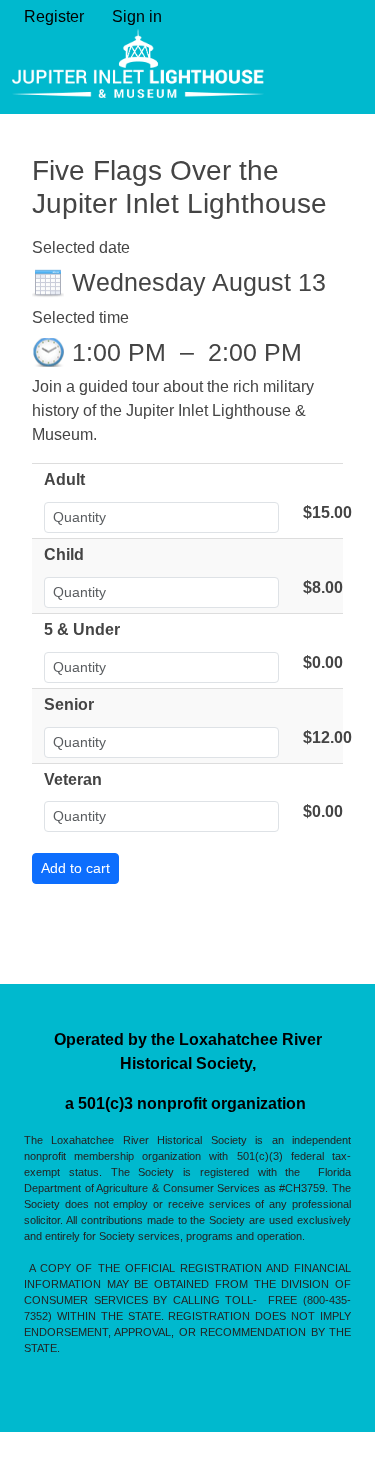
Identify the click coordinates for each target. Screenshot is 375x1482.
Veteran (73, 779)
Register (54, 16)
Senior (69, 704)
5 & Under (82, 629)
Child (64, 554)
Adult (64, 479)
